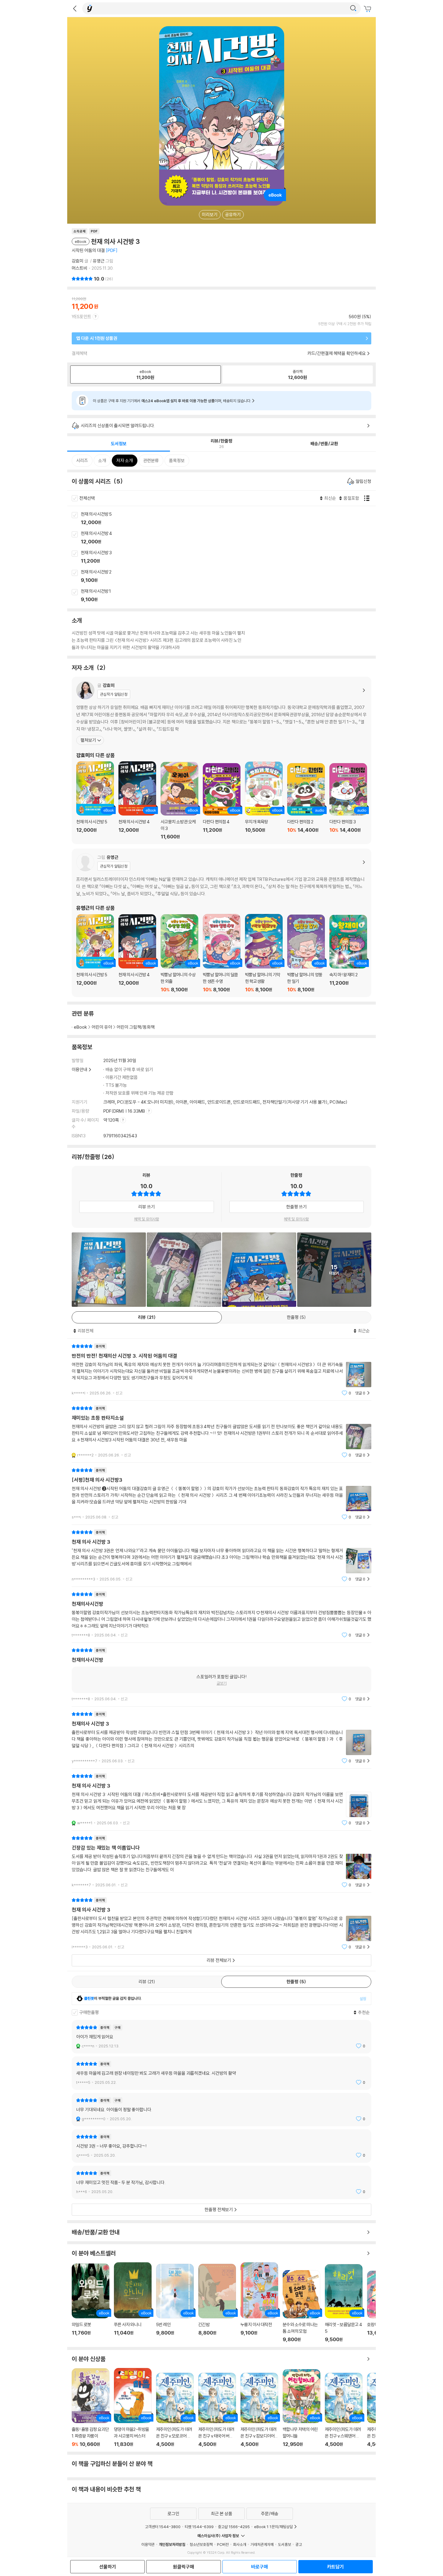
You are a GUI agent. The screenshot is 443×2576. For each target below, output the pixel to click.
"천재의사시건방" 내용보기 (222, 1615)
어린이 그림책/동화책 (136, 1027)
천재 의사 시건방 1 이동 (228, 596)
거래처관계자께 (262, 2544)
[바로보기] (184, 1269)
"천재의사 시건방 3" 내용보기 (222, 1737)
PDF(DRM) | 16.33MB (125, 1111)
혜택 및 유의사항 (147, 1219)
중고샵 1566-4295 (234, 2527)
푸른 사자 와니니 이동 (133, 2302)
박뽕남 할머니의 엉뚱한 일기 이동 (306, 954)
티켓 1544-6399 (199, 2527)
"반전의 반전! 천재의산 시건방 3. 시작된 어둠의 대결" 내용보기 (222, 1370)
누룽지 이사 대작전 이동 (259, 2302)
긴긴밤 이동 (217, 2303)
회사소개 (240, 2544)
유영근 (99, 261)
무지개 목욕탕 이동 (264, 801)
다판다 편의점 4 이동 (222, 801)
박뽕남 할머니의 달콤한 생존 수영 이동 (222, 953)
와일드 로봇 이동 (91, 2303)
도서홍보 (284, 2544)
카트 (368, 9)
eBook (80, 1027)
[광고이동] (353, 8)
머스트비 (80, 268)
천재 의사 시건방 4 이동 (228, 538)
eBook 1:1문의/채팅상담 (273, 2527)
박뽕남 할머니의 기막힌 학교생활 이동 (264, 953)
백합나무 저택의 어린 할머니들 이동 (302, 2408)
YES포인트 (82, 317)
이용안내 (80, 1069)
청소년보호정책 (201, 2544)
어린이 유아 (102, 1027)
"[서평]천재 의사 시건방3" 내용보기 (222, 1494)
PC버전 (223, 2544)
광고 (299, 2544)
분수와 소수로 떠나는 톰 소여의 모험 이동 (302, 2306)
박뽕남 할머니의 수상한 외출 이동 (179, 953)
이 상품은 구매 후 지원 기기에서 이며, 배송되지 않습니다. (172, 401)
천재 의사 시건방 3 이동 (228, 557)
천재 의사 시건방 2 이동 (228, 576)
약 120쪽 (112, 1120)
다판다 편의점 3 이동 (348, 801)
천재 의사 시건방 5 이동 (228, 519)
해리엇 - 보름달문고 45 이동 (344, 2303)
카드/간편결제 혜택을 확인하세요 (337, 353)
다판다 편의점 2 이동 (306, 801)
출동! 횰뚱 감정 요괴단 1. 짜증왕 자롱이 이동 (91, 2408)
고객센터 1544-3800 (163, 2527)
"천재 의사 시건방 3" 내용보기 (222, 1556)
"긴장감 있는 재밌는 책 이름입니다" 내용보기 (222, 1861)
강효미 (78, 261)
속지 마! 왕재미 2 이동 (348, 954)
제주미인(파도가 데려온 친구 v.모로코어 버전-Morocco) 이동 (175, 2410)
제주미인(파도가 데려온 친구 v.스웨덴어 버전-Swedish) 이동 (344, 2410)
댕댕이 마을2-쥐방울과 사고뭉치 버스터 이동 (133, 2408)
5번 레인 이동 (175, 2303)
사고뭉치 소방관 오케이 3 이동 (179, 801)
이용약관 (148, 2544)
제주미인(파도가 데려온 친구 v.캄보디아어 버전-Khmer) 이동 (259, 2410)
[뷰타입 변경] (368, 498)
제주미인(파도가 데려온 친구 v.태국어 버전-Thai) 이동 (217, 2410)
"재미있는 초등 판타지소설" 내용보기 (222, 1432)
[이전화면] (75, 8)
